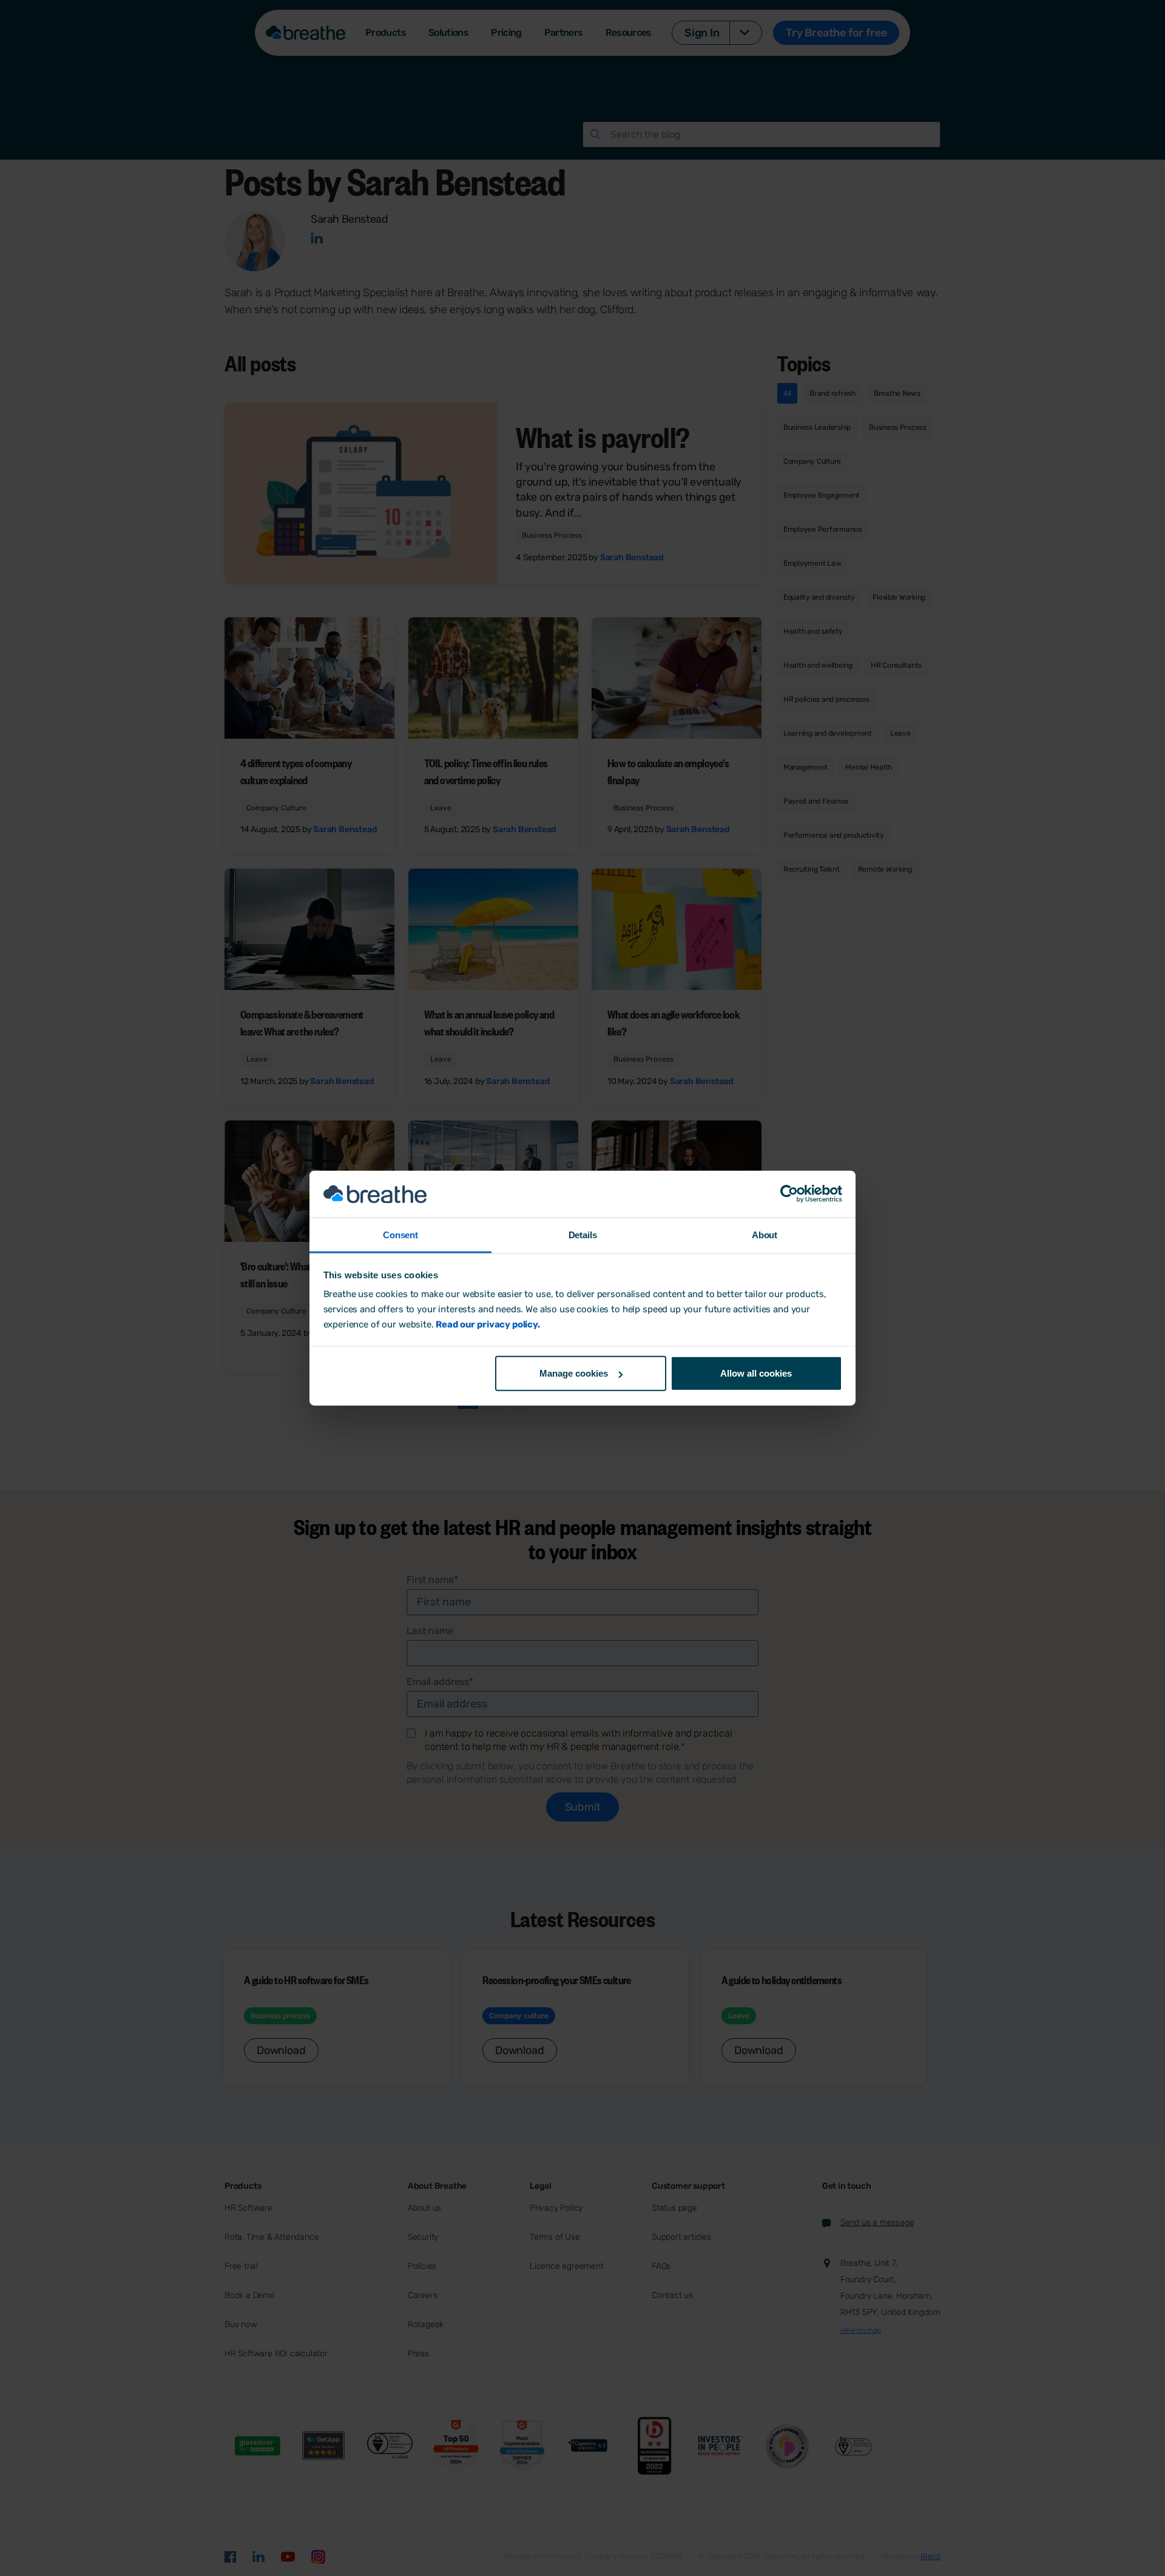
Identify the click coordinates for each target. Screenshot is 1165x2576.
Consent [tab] (400, 1235)
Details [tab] (583, 1235)
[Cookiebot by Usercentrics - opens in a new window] (789, 1194)
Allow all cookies (756, 1373)
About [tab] (765, 1235)
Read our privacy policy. (488, 1324)
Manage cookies (574, 1373)
